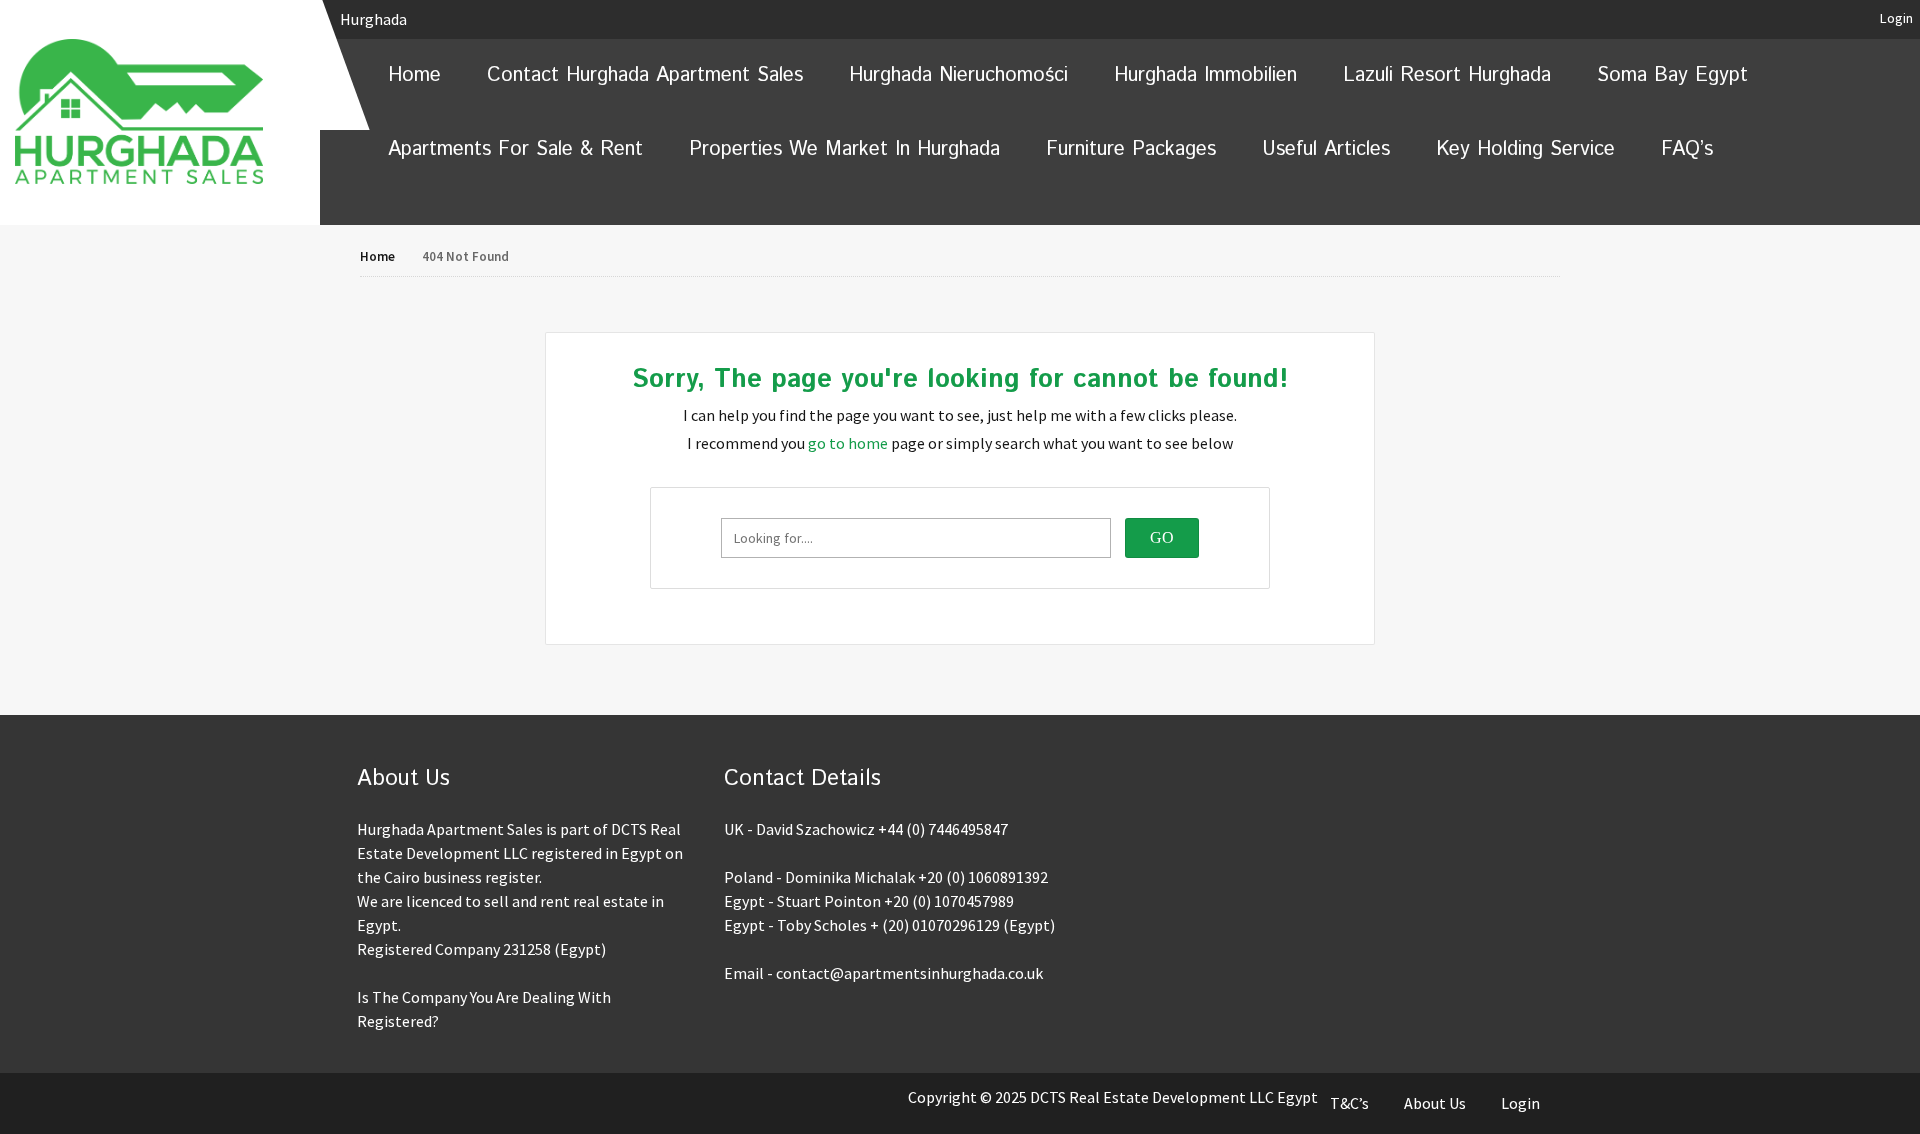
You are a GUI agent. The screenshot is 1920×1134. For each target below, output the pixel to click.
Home (414, 75)
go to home (848, 443)
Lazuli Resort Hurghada (1447, 75)
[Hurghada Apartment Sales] (160, 111)
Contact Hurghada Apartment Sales (645, 75)
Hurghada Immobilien (1205, 75)
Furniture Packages (1131, 149)
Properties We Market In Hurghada (844, 149)
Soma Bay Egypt (1672, 75)
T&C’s (1349, 1103)
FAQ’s (1687, 149)
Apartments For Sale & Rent (515, 149)
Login (1896, 18)
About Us (1435, 1103)
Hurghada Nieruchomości (958, 75)
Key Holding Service (1525, 149)
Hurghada (375, 19)
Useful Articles (1326, 149)
